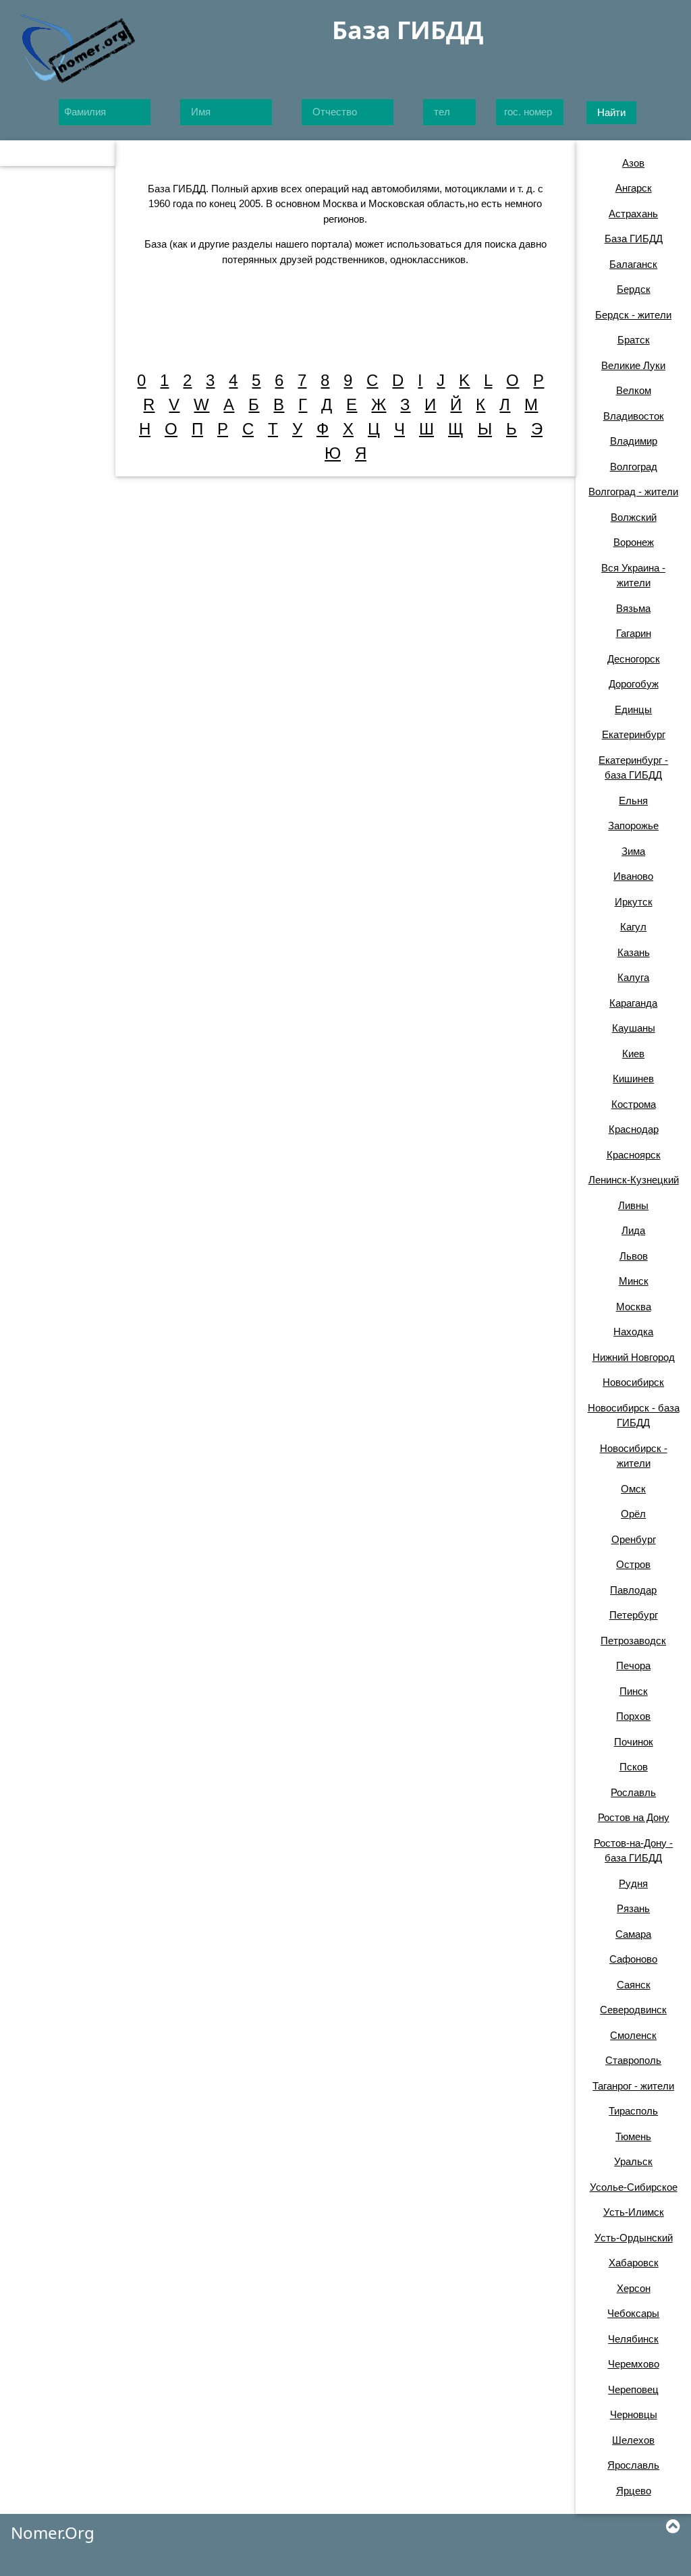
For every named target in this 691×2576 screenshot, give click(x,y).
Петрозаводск (633, 1641)
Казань (634, 952)
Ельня (633, 801)
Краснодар (634, 1129)
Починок (634, 1742)
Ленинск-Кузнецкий (634, 1180)
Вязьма (633, 608)
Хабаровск (634, 2263)
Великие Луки (633, 365)
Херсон (634, 2288)
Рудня (633, 1883)
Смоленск (633, 2035)
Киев (633, 1054)
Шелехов (633, 2440)
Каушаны (634, 1028)
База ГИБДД (634, 239)
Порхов (633, 1716)
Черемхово (634, 2364)
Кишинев (633, 1079)
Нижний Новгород (634, 1357)
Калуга (633, 977)
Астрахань (633, 214)
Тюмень (633, 2136)
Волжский (634, 517)
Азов (633, 163)
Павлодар (633, 1590)
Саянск (634, 1985)
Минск (634, 1281)
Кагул (633, 927)
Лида (633, 1230)
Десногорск (634, 659)
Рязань (633, 1908)
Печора (633, 1665)
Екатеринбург (634, 734)
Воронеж (634, 542)
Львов (634, 1256)
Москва (634, 1307)
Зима (633, 851)
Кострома (634, 1104)
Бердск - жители (633, 315)
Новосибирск (633, 1382)
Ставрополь (633, 2060)
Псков (634, 1767)
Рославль (633, 1792)
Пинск (634, 1691)
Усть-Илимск (634, 2212)
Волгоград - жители (633, 492)
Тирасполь (633, 2111)
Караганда (633, 1003)
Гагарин (634, 633)
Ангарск (634, 188)
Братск (634, 340)
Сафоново (633, 1959)
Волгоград (634, 467)
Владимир (634, 441)
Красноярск (634, 1155)
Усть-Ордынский (634, 2238)
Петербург (634, 1615)
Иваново (633, 876)
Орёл (633, 1514)
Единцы (633, 709)
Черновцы (634, 2414)
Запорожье (633, 825)
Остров (633, 1564)
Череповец (633, 2389)
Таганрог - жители (633, 2086)
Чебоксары (633, 2313)
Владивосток (634, 416)
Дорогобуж (634, 684)
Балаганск (633, 264)
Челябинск (633, 2339)
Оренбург (634, 1539)
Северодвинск (633, 2010)
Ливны (633, 1205)
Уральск (633, 2161)
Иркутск (634, 902)
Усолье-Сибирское (634, 2187)
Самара (633, 1934)
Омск (633, 1489)
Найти (611, 112)
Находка (633, 1332)
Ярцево (634, 2491)
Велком (634, 390)
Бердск (634, 289)
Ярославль (633, 2465)
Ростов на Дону (634, 1817)
